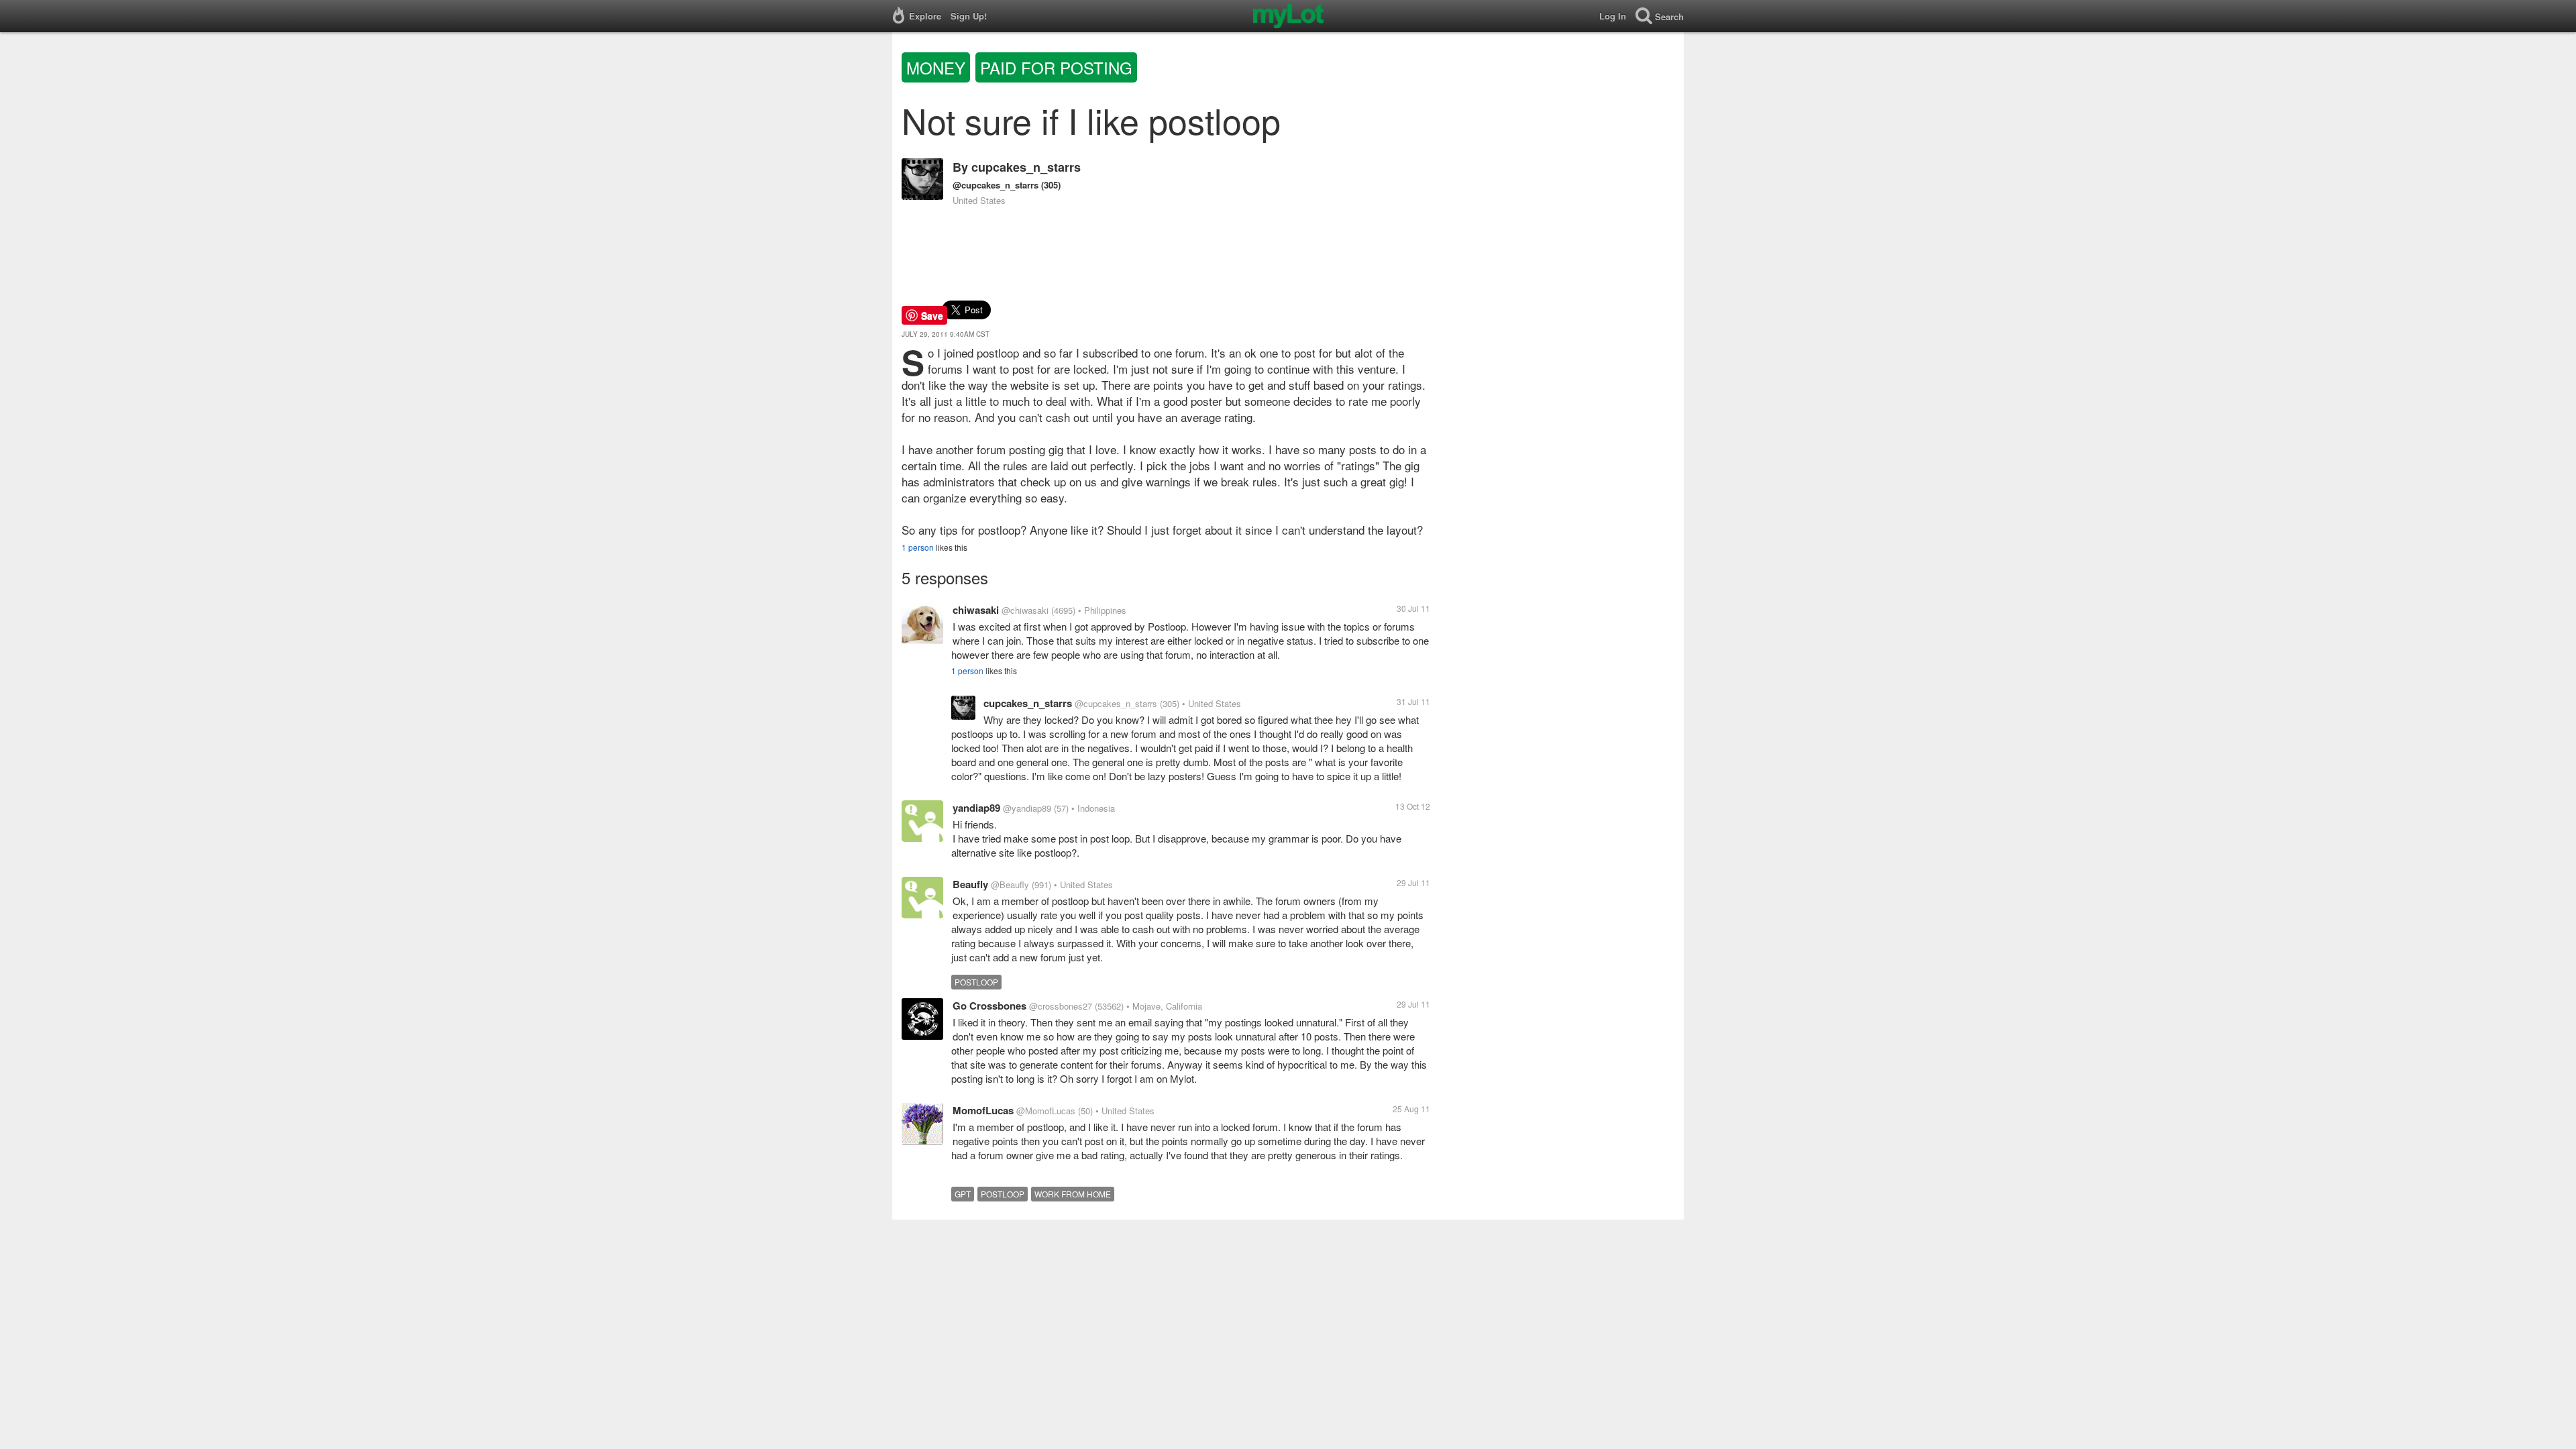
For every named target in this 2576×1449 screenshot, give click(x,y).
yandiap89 (976, 808)
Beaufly (970, 884)
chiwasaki (976, 610)
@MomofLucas (1046, 1111)
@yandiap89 (1027, 808)
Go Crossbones (989, 1006)
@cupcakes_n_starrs (996, 185)
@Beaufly (1010, 884)
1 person (918, 547)
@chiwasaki (1025, 610)
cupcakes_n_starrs (1026, 167)
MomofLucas (983, 1110)
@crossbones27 (1061, 1006)
